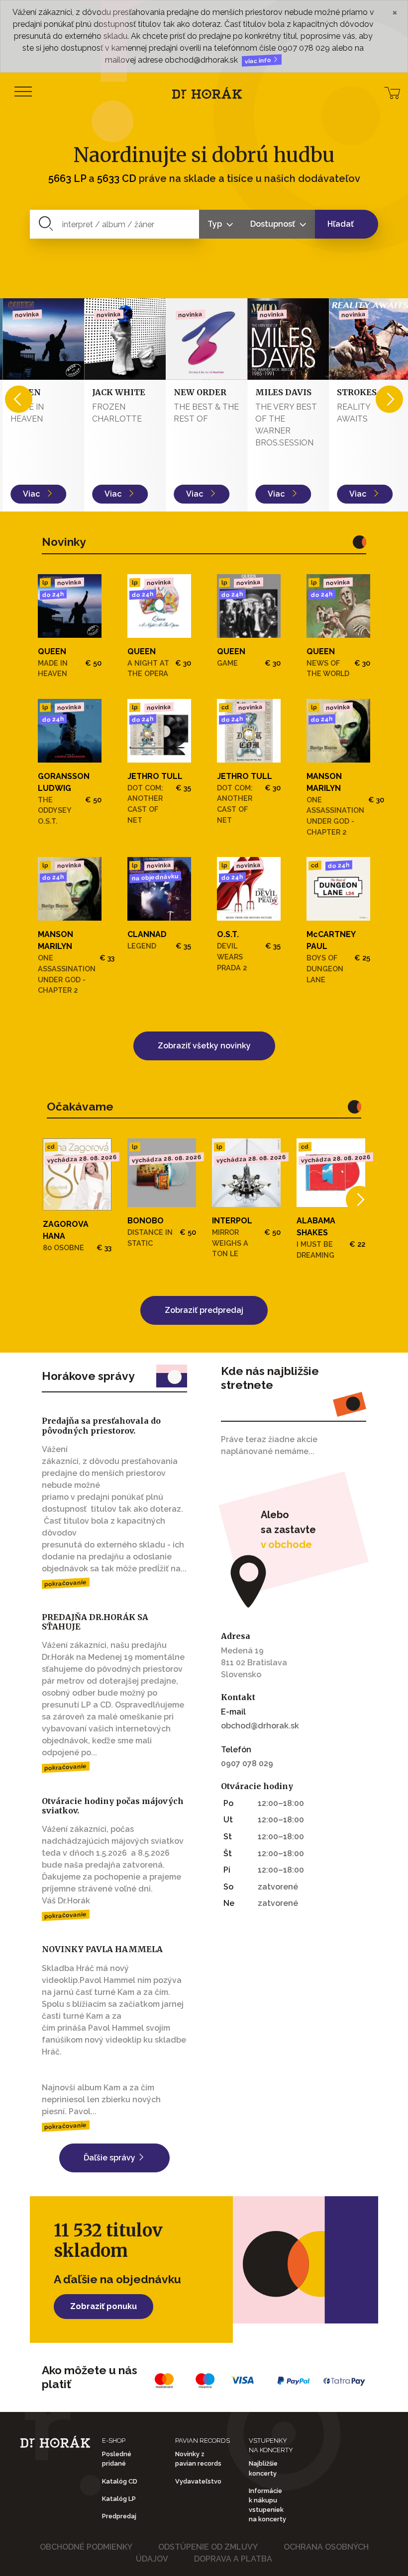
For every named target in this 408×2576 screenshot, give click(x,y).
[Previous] (19, 399)
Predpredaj (119, 2516)
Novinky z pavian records (198, 2459)
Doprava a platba (233, 2559)
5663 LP (67, 178)
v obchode (286, 1545)
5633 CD (117, 178)
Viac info (259, 61)
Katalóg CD (120, 2481)
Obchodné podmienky (86, 2547)
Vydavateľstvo (198, 2481)
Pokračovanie (66, 1583)
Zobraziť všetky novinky (204, 1046)
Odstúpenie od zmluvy (208, 2547)
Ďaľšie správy (110, 2158)
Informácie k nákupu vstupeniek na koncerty (267, 2505)
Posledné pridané (117, 2459)
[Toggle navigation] (23, 92)
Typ (216, 224)
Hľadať (341, 224)
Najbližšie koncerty (263, 2468)
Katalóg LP (119, 2499)
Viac (30, 494)
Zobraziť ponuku (103, 2306)
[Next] (389, 399)
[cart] (392, 92)
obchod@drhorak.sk (260, 1726)
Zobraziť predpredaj (204, 1310)
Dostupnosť (274, 224)
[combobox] (115, 224)
